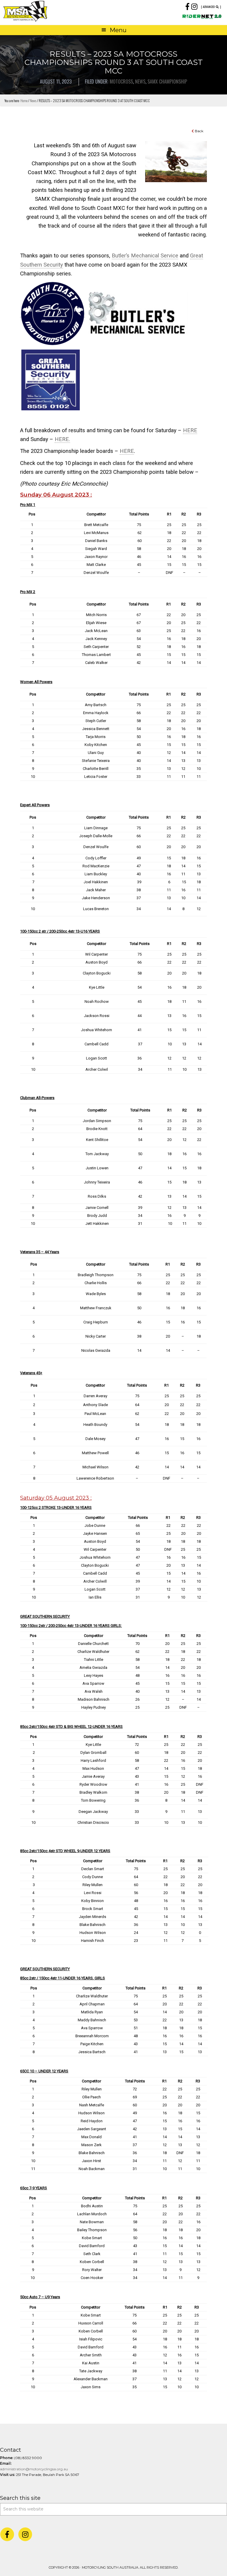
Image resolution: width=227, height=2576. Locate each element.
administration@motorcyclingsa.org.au (34, 2469)
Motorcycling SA (58, 11)
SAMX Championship (167, 81)
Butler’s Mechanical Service (145, 256)
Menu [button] (118, 30)
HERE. (62, 439)
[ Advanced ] (211, 7)
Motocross (121, 81)
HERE (190, 430)
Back (199, 131)
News (140, 81)
